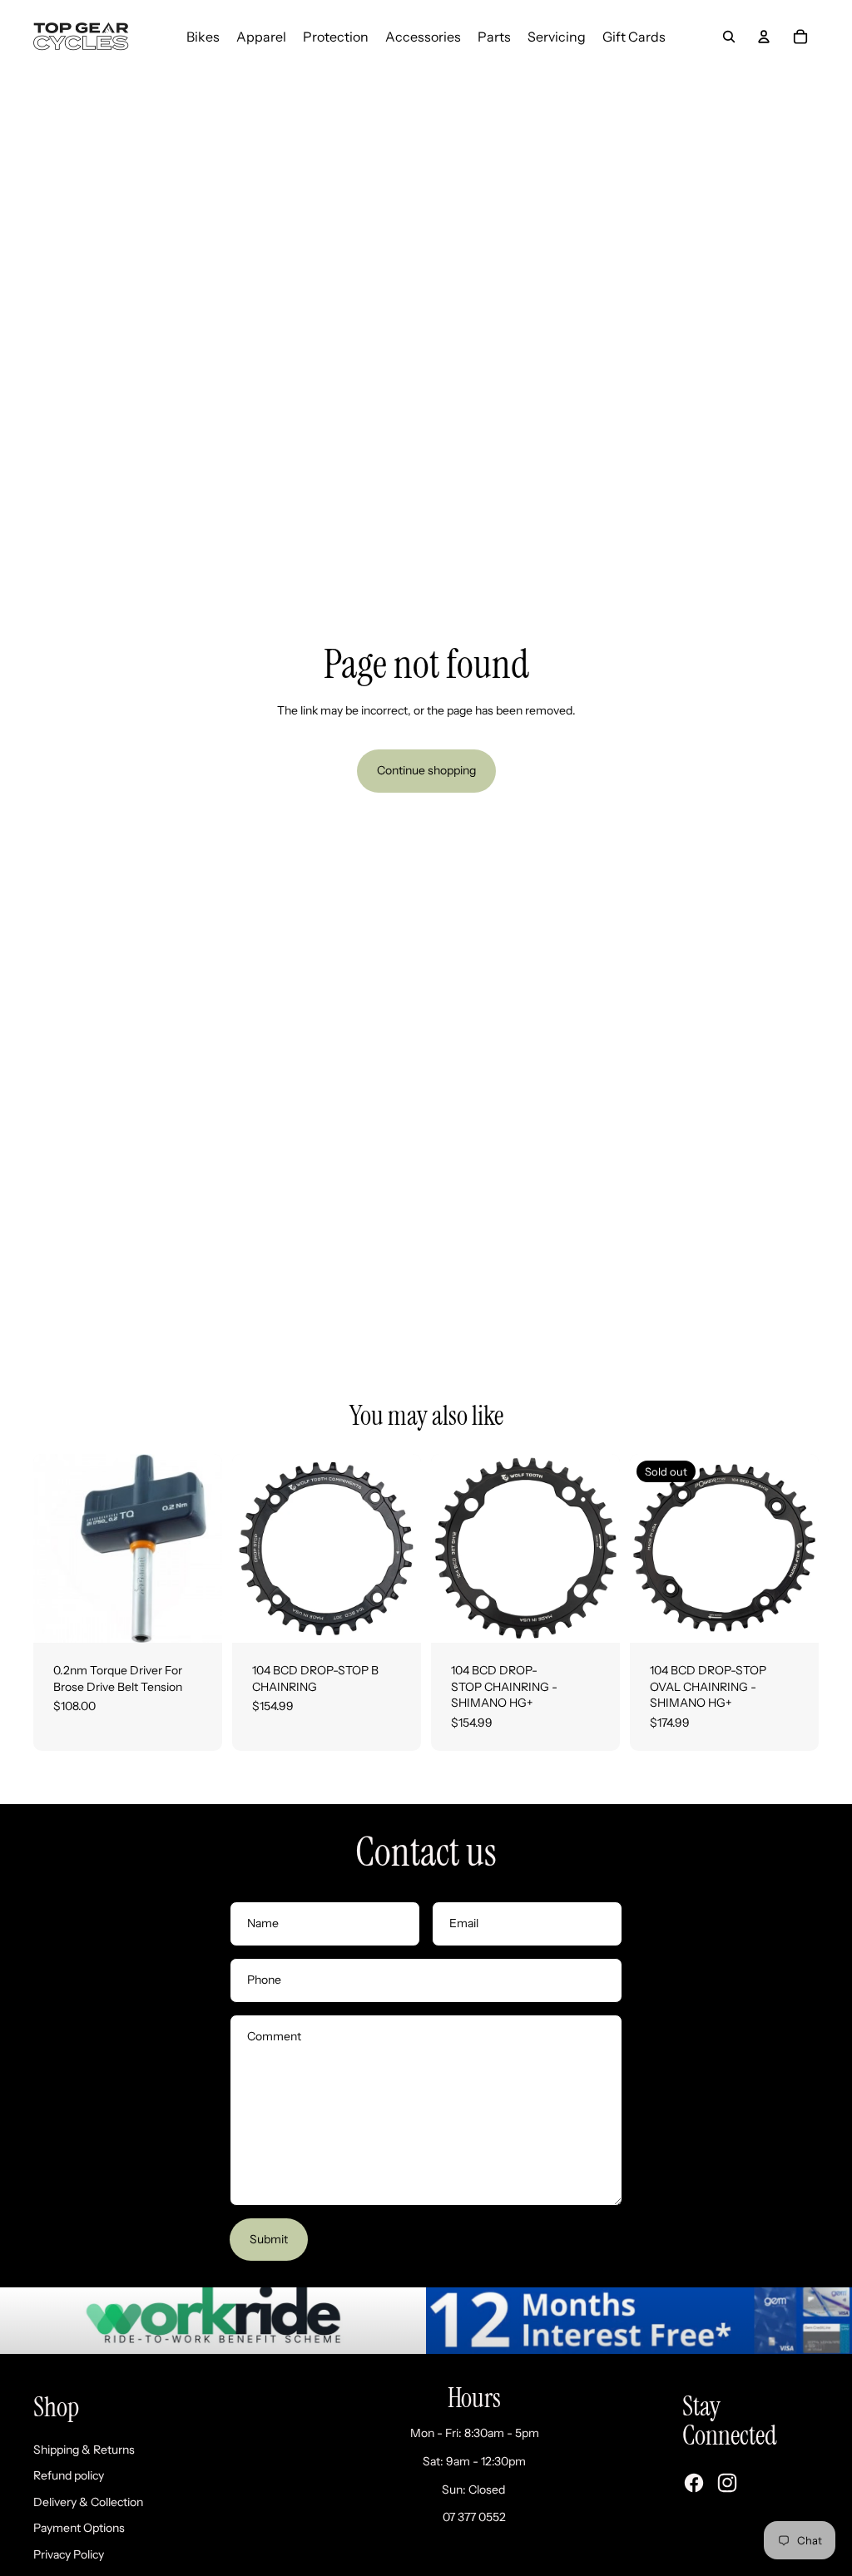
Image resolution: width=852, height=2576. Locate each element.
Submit (269, 2239)
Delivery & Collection (88, 2502)
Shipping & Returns (84, 2450)
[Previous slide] (245, 1549)
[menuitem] (203, 37)
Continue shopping (426, 770)
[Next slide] (408, 1549)
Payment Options (79, 2528)
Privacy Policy (69, 2554)
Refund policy (69, 2475)
